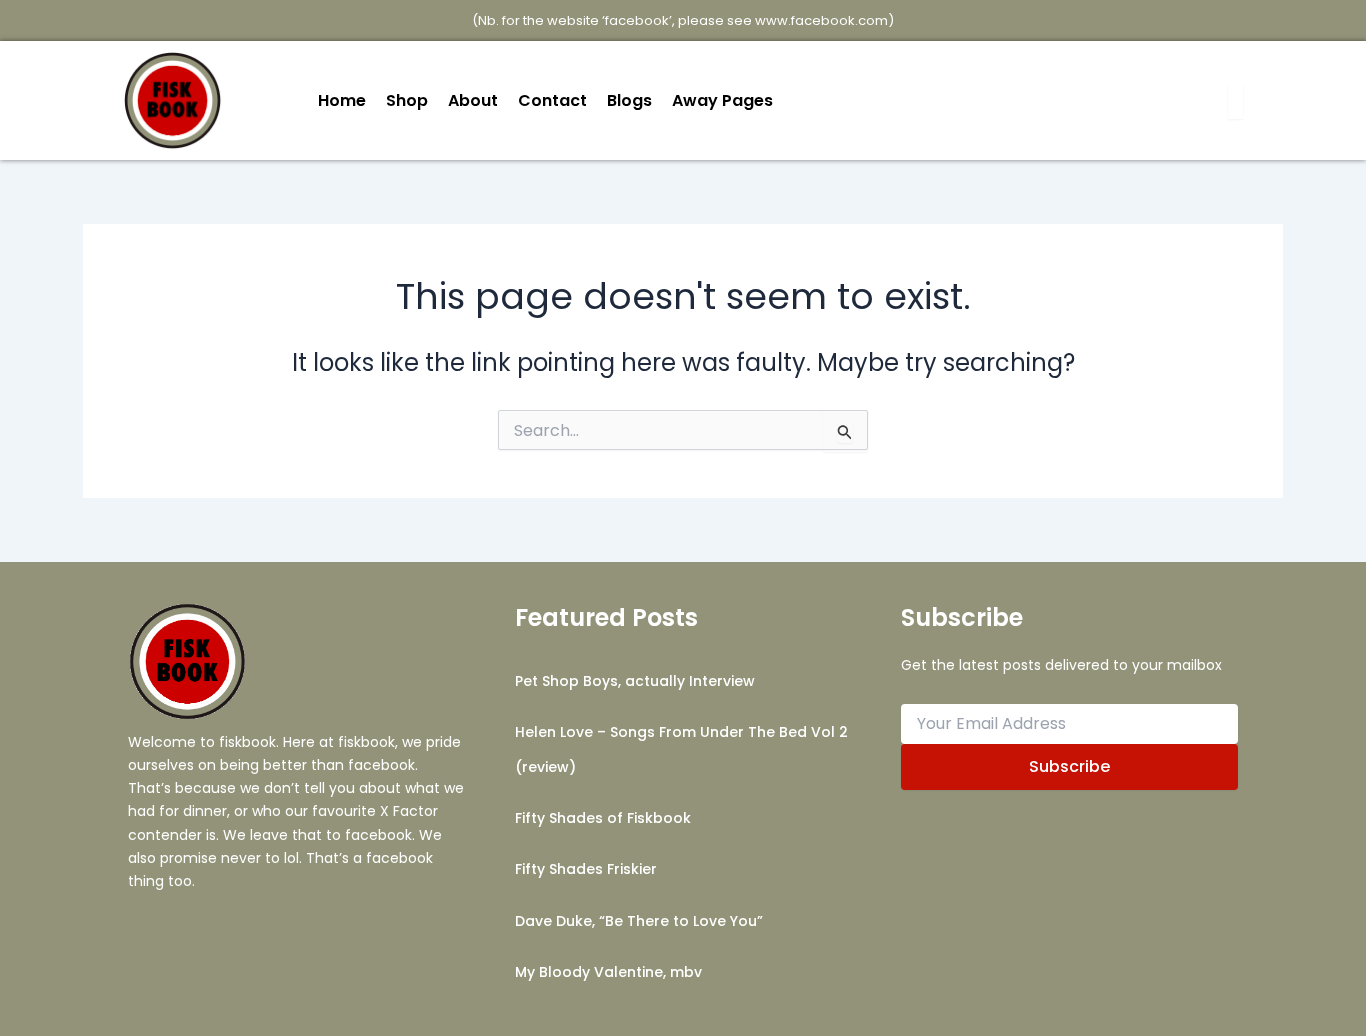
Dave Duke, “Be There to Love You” (639, 921)
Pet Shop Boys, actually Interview (635, 681)
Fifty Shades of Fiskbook (603, 818)
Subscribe (1069, 766)
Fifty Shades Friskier (586, 869)
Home (342, 100)
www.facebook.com (821, 20)
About (473, 100)
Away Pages (722, 100)
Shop (407, 100)
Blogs (629, 100)
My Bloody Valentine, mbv (608, 972)
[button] (727, 101)
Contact (552, 100)
